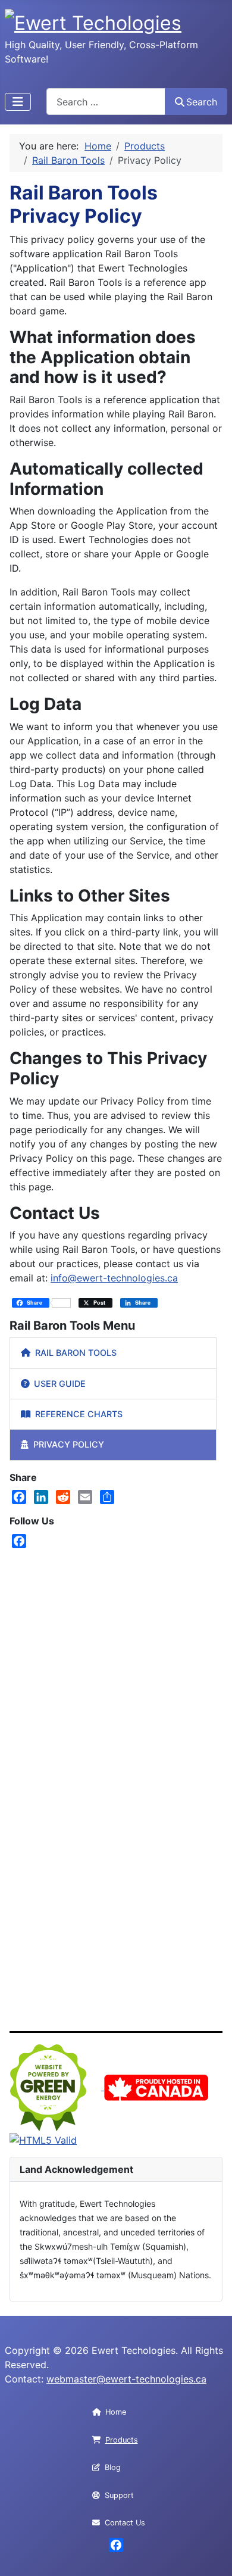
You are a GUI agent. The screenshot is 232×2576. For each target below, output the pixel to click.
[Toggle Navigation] (18, 102)
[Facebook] (19, 1497)
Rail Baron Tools (76, 1353)
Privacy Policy (69, 1444)
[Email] (85, 1497)
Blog (113, 2467)
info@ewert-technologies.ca (114, 1278)
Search (202, 102)
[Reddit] (63, 1497)
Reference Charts (79, 1414)
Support (119, 2495)
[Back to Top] (211, 2554)
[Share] (107, 1497)
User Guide (60, 1384)
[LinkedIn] (41, 1497)
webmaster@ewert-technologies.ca (126, 2379)
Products (122, 2440)
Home (116, 2412)
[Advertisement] (116, 1661)
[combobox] (106, 102)
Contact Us (125, 2523)
